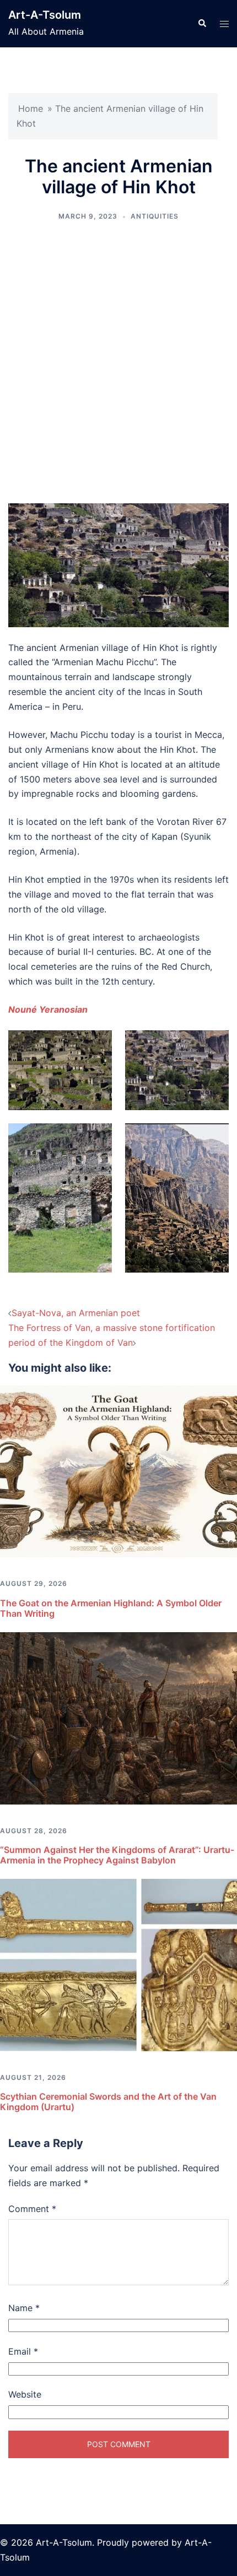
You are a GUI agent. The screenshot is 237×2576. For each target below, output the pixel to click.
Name (24, 2308)
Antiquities (155, 216)
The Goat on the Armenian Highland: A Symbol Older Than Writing (111, 1608)
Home (31, 108)
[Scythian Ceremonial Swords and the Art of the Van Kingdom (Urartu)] (118, 1964)
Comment (32, 2209)
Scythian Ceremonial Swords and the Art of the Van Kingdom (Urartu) (108, 2102)
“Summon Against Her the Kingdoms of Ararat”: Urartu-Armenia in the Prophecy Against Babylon (117, 1855)
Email (23, 2351)
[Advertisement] (118, 363)
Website (25, 2394)
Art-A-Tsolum (45, 15)
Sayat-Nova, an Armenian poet (76, 1313)
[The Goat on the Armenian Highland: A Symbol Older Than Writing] (118, 1470)
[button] (202, 24)
